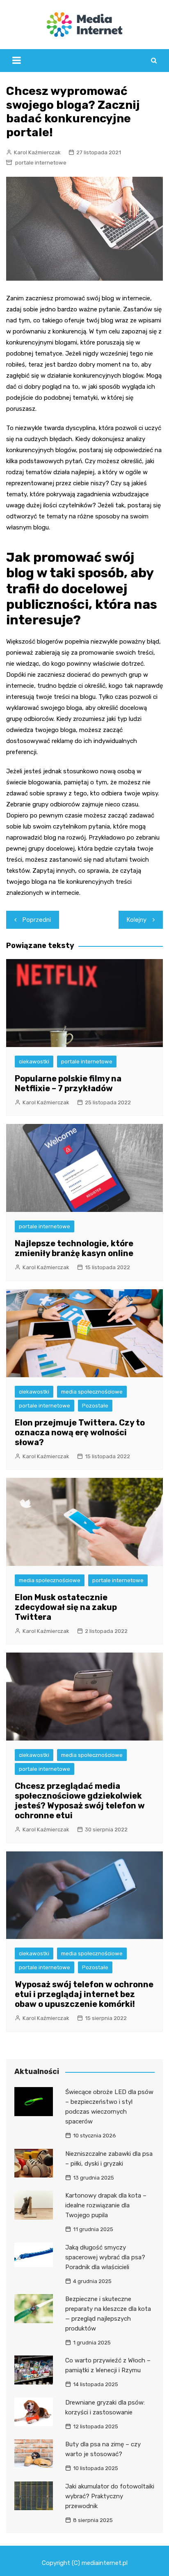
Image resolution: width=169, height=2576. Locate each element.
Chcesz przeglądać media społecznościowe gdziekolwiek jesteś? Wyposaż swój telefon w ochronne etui (80, 1801)
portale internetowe (41, 163)
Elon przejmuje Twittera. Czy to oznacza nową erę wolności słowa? (80, 1432)
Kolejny (137, 920)
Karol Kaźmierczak (37, 152)
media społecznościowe (92, 1392)
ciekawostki (34, 1062)
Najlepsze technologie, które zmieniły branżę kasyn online (74, 1248)
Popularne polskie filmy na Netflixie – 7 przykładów (68, 1083)
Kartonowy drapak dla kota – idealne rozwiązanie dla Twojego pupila (106, 2205)
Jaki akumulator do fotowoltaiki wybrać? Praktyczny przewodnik (110, 2496)
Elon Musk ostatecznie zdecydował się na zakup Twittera (66, 1607)
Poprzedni (37, 920)
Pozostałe (95, 1406)
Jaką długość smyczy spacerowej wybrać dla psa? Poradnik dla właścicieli (105, 2257)
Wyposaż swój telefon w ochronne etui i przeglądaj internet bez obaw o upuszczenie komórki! (84, 1994)
